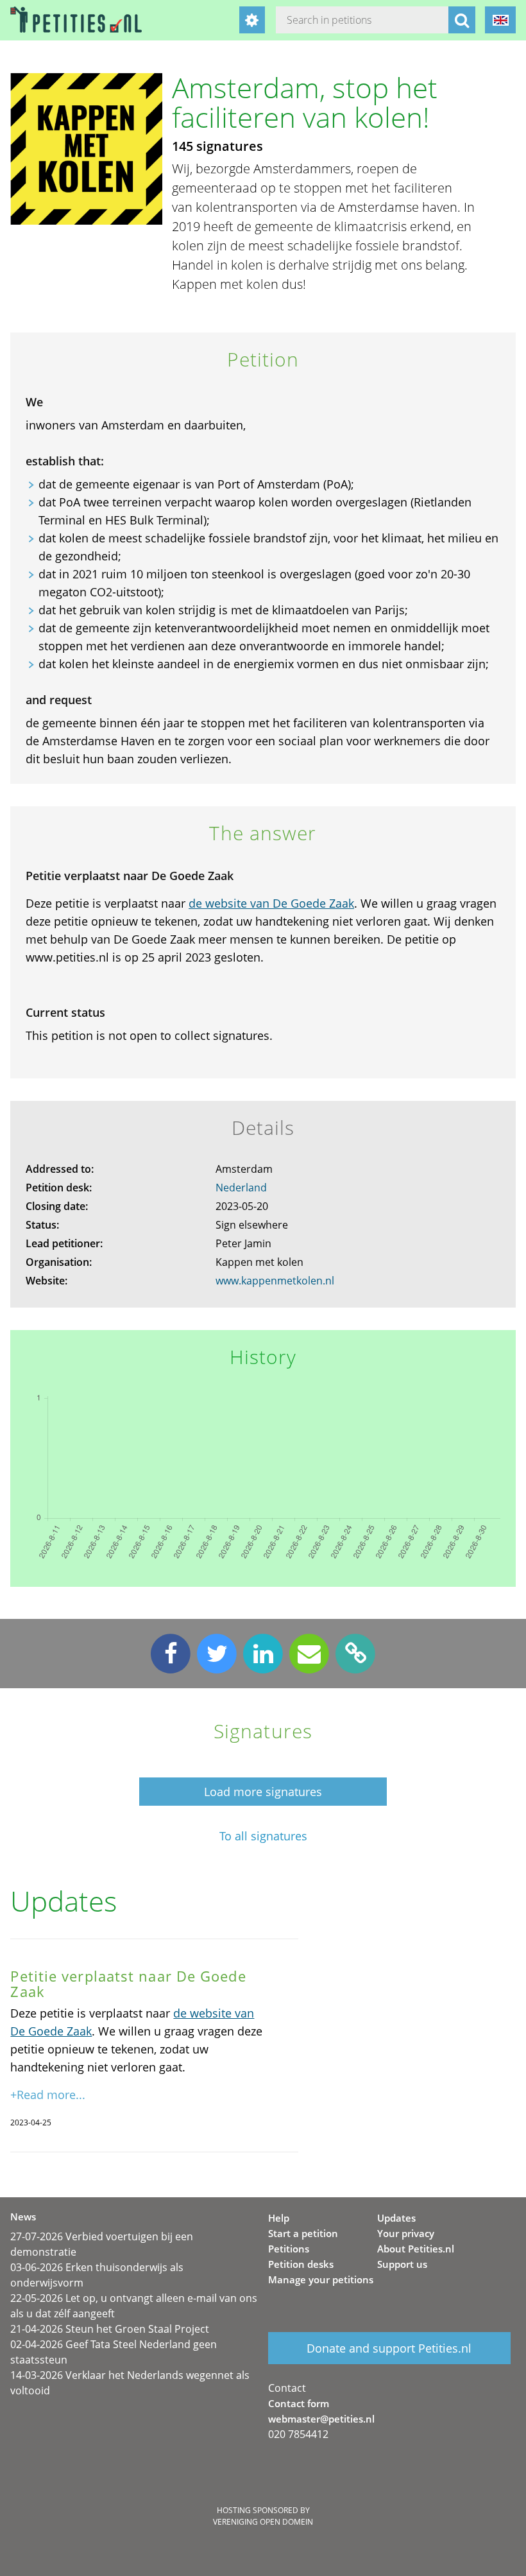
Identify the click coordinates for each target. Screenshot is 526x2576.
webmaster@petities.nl (321, 2419)
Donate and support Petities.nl (389, 2348)
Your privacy (406, 2233)
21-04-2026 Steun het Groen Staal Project (110, 2329)
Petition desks (301, 2264)
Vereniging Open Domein (263, 2522)
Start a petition (303, 2233)
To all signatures (263, 1836)
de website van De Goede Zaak (271, 903)
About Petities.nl (416, 2249)
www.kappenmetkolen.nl (275, 1281)
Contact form (299, 2403)
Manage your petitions (321, 2279)
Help (279, 2218)
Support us (402, 2264)
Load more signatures (263, 1792)
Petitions (289, 2249)
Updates (396, 2218)
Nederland (241, 1188)
